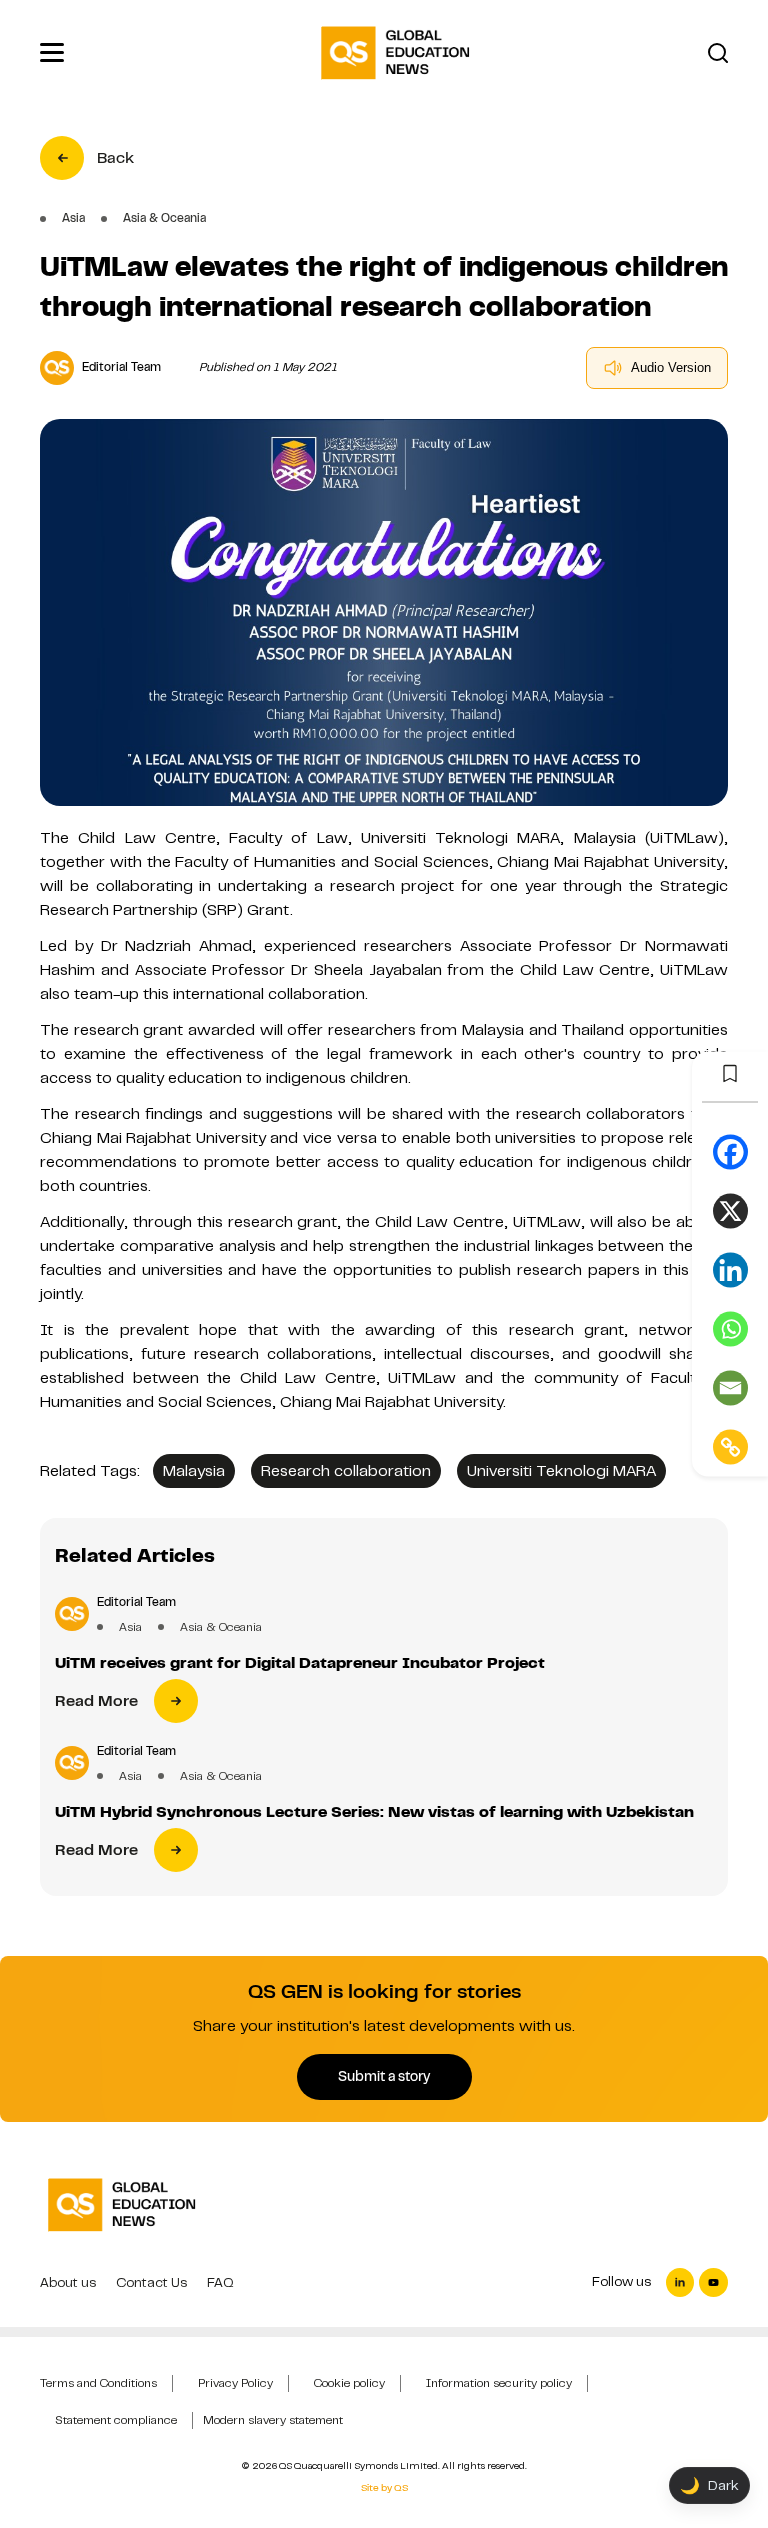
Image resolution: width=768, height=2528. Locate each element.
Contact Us (151, 2282)
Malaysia (194, 1471)
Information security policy (499, 2383)
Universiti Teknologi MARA (561, 1471)
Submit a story (384, 2076)
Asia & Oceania (221, 1627)
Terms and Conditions (98, 2383)
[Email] (730, 1388)
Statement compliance (116, 2420)
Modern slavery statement (273, 2420)
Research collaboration (346, 1471)
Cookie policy (349, 2383)
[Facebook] (730, 1152)
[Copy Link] (730, 1447)
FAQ (220, 2282)
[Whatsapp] (730, 1329)
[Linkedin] (730, 1270)
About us (68, 2282)
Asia (130, 1627)
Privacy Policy (235, 2383)
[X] (730, 1211)
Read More (96, 1701)
